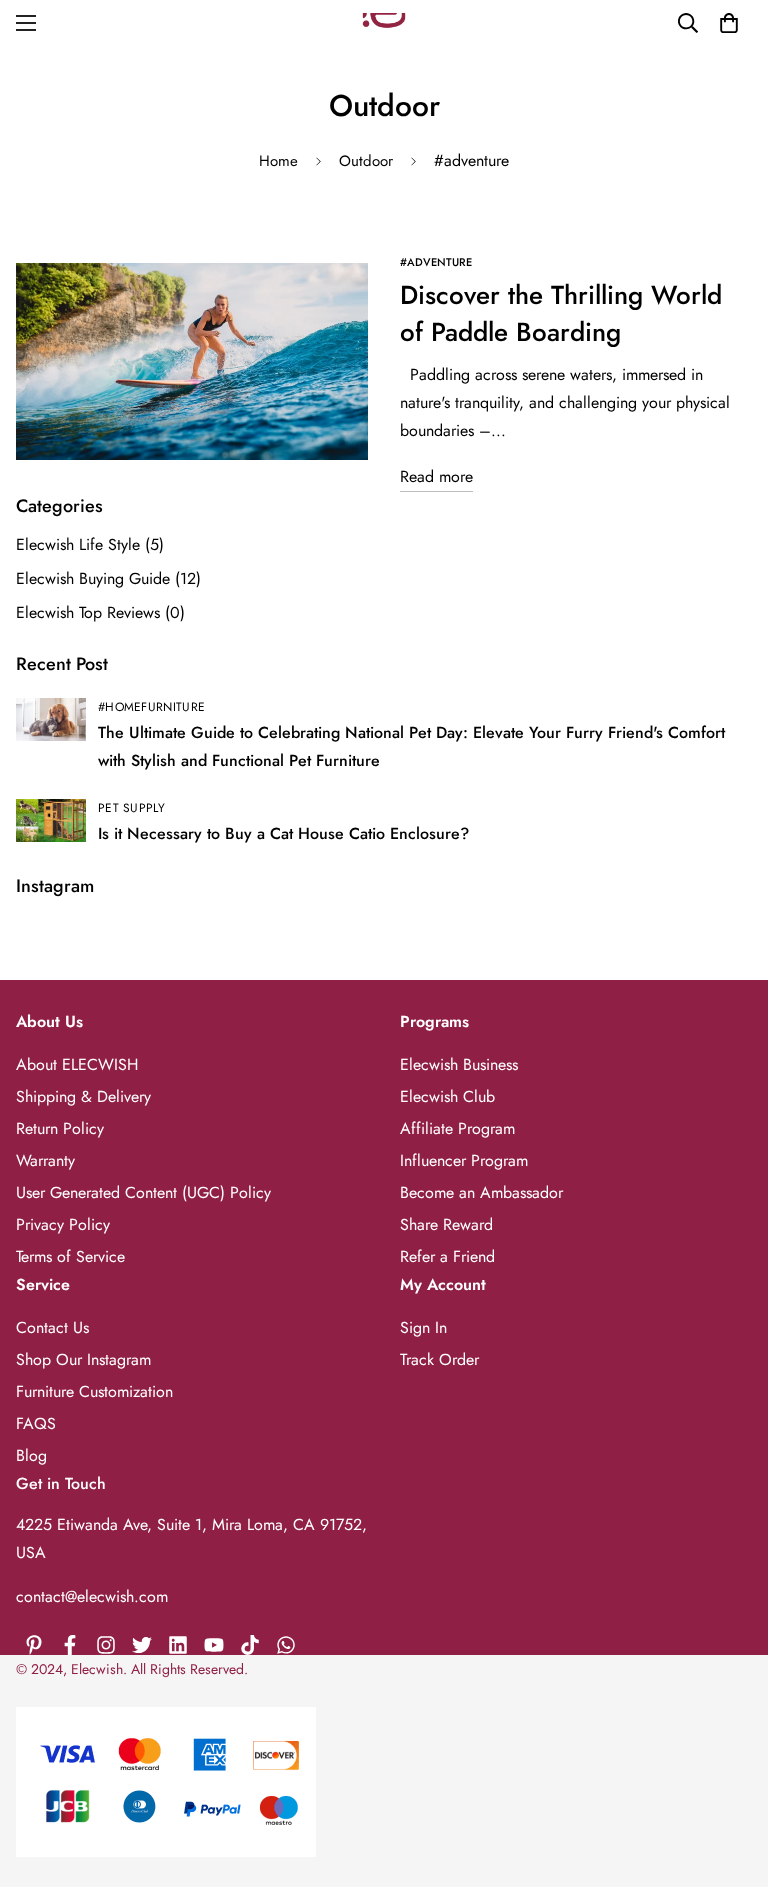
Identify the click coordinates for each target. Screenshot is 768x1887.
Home (278, 161)
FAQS (36, 1423)
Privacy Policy (63, 1224)
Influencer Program (464, 1160)
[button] (729, 23)
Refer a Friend (447, 1256)
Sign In (423, 1327)
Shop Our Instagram (83, 1359)
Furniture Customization (94, 1391)
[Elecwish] (384, 23)
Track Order (439, 1359)
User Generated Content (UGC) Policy (143, 1192)
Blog (31, 1455)
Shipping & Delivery (83, 1096)
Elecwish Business (459, 1064)
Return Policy (60, 1128)
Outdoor (366, 161)
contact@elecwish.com (92, 1596)
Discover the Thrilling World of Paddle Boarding (561, 313)
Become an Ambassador (481, 1192)
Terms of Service (70, 1256)
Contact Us (52, 1327)
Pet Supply (131, 808)
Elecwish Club (447, 1096)
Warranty (45, 1160)
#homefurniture (151, 707)
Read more (436, 476)
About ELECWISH (77, 1064)
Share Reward (446, 1224)
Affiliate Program (457, 1128)
